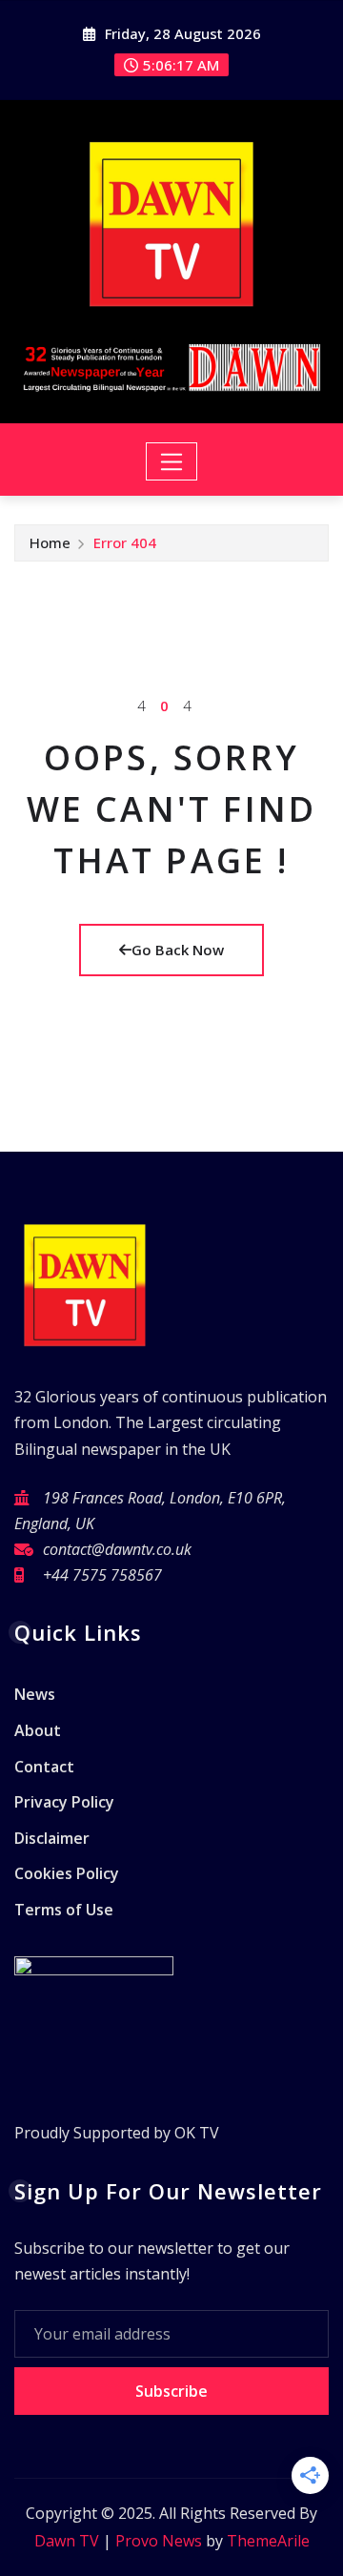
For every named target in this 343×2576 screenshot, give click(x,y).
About (38, 1730)
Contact (44, 1767)
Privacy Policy (64, 1802)
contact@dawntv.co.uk (117, 1549)
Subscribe (171, 2391)
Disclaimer (52, 1838)
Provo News (159, 2541)
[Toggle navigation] (172, 461)
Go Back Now (178, 950)
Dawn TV (67, 2541)
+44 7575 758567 (102, 1575)
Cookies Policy (67, 1873)
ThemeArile (268, 2541)
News (35, 1695)
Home (50, 542)
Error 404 (125, 542)
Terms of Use (64, 1910)
